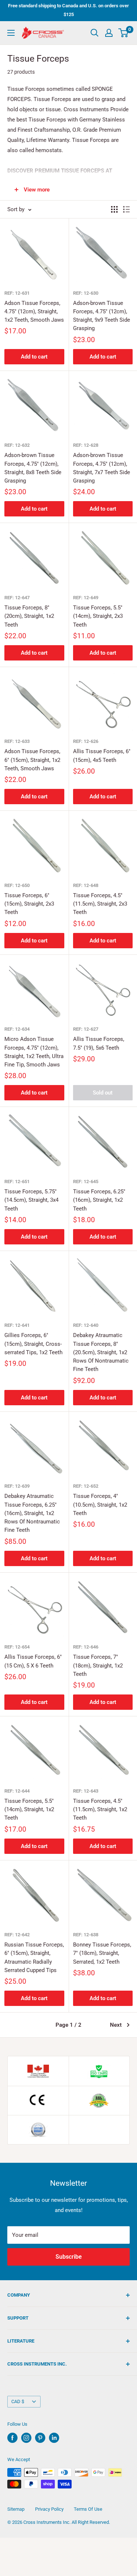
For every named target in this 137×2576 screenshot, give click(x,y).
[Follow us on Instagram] (26, 2438)
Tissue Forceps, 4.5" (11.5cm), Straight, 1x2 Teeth (100, 1810)
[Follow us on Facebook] (12, 2438)
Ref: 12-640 (86, 1325)
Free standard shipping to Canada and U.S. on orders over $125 (68, 10)
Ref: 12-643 (86, 1791)
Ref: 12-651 (17, 1182)
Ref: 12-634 (17, 1029)
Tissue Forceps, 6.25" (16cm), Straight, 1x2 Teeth (99, 1200)
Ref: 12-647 (17, 598)
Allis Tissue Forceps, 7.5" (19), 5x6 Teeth (99, 1043)
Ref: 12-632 (17, 445)
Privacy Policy (49, 2509)
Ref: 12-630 (86, 293)
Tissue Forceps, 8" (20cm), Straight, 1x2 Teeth (29, 616)
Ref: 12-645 (86, 1182)
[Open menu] (11, 33)
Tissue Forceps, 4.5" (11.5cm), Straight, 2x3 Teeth (100, 904)
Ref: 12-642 (17, 1935)
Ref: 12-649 (86, 598)
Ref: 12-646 (86, 1647)
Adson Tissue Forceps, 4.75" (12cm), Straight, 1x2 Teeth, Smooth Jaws (34, 312)
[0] (124, 33)
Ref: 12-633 (17, 741)
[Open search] (95, 33)
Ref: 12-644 (17, 1791)
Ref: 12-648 (86, 885)
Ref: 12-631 (17, 293)
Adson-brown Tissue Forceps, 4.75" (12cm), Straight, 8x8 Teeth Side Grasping (33, 468)
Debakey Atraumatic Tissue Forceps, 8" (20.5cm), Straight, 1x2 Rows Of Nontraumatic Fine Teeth (101, 1352)
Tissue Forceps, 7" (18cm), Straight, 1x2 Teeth (98, 1665)
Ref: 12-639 (17, 1486)
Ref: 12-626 (86, 741)
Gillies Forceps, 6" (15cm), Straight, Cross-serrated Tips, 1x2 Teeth (33, 1344)
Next (116, 2025)
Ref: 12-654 (17, 1647)
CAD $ (18, 2401)
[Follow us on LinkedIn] (54, 2438)
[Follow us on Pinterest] (40, 2438)
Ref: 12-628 (86, 445)
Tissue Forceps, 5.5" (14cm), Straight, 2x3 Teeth (98, 616)
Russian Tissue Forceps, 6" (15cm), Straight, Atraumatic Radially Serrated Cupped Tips (34, 1957)
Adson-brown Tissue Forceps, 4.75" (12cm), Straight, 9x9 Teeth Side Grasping (102, 316)
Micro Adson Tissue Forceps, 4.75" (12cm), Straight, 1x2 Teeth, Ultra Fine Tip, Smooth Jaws (34, 1052)
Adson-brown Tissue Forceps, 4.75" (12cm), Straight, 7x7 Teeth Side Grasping (102, 468)
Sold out (103, 1093)
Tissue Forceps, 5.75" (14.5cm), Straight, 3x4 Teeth (31, 1200)
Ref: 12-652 (86, 1486)
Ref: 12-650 (17, 885)
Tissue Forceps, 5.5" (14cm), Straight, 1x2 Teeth (29, 1810)
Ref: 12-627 (86, 1029)
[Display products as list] (126, 209)
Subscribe (69, 2257)
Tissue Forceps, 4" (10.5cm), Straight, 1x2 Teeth (100, 1505)
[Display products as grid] (114, 209)
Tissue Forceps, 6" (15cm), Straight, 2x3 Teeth (29, 904)
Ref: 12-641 (17, 1325)
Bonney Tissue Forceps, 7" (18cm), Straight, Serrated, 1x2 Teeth (102, 1953)
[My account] (109, 33)
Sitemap (16, 2509)
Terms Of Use (88, 2509)
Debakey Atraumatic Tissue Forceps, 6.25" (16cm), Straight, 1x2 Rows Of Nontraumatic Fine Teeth (32, 1513)
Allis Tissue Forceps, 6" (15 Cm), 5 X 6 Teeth (33, 1661)
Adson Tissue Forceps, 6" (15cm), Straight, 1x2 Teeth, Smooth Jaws (32, 760)
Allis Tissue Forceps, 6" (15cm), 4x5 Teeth (102, 756)
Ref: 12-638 (86, 1935)
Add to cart (34, 357)
